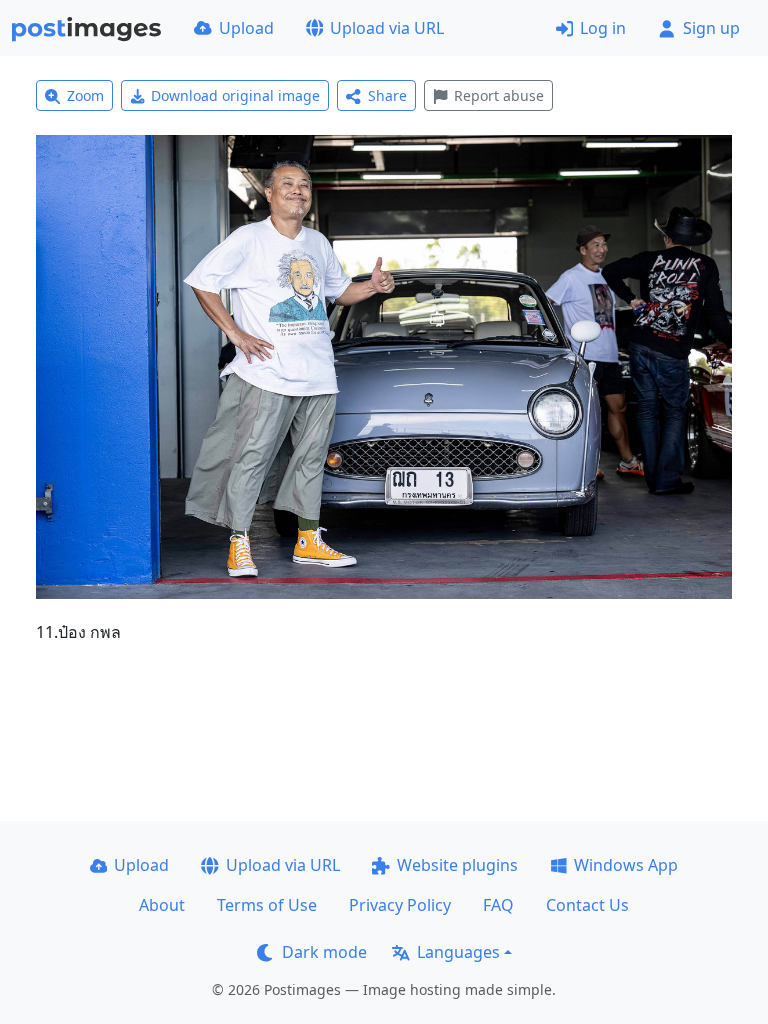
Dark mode (324, 952)
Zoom (85, 95)
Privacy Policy (400, 905)
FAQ (498, 905)
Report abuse (499, 95)
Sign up (711, 28)
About (162, 905)
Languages (458, 952)
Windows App (626, 865)
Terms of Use (267, 905)
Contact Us (587, 905)
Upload (246, 28)
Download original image (235, 95)
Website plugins (457, 865)
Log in (603, 28)
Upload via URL (387, 28)
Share (387, 95)
